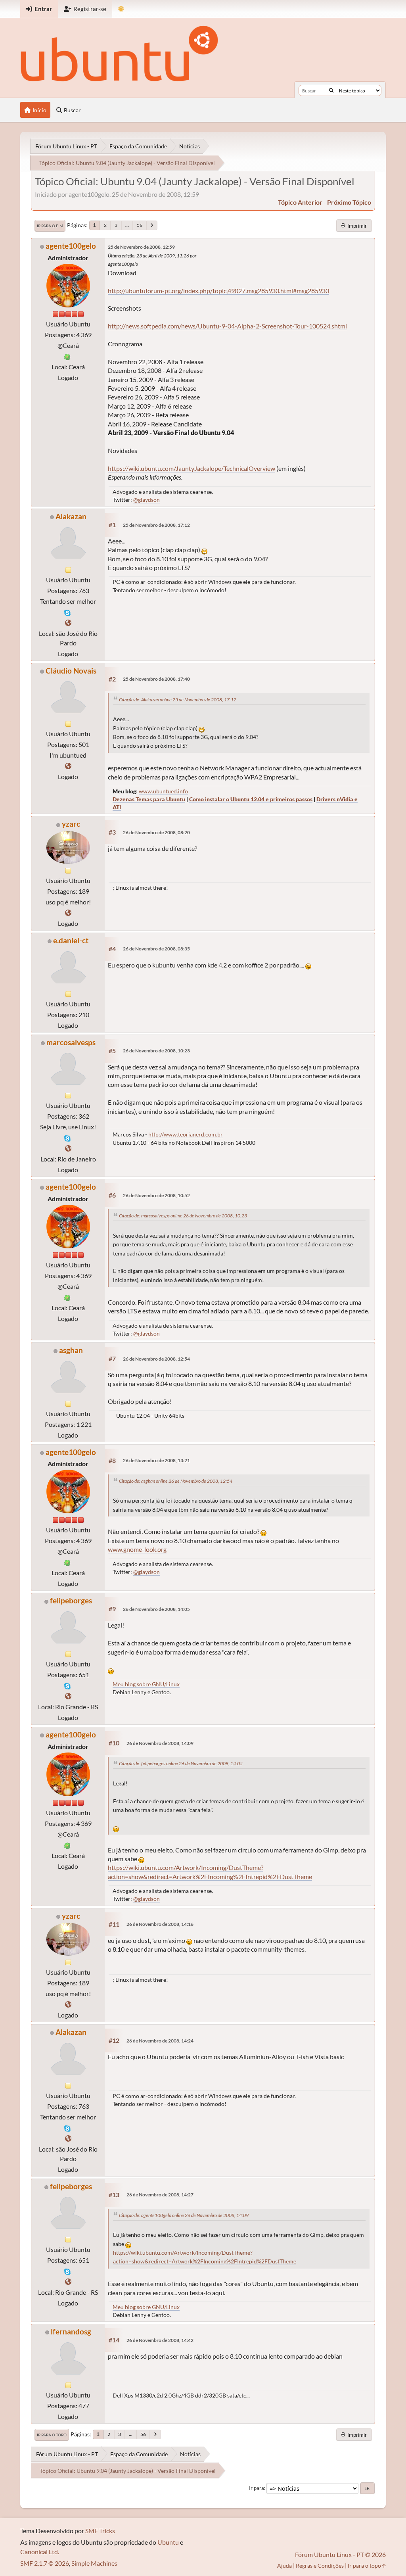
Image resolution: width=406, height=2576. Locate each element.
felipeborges (71, 1600)
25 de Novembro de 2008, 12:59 (141, 247)
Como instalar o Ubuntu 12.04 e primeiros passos (251, 799)
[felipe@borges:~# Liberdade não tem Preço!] (68, 1696)
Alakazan (71, 516)
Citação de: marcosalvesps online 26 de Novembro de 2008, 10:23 (183, 1216)
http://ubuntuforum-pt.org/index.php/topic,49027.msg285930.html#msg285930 (218, 291)
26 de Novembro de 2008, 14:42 (160, 2340)
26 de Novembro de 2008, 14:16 (160, 1924)
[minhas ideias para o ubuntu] (68, 913)
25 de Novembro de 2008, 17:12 (156, 525)
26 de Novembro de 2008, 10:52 (156, 1195)
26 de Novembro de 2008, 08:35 (156, 949)
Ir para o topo (52, 2435)
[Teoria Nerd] (68, 1148)
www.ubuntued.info (163, 791)
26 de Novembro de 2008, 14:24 (160, 2041)
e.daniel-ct (71, 940)
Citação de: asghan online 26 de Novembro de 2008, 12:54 (176, 1481)
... (127, 225)
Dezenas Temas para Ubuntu (149, 799)
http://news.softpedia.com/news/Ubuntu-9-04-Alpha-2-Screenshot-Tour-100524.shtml (227, 326)
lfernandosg (71, 2331)
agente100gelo (71, 246)
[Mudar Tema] (121, 9)
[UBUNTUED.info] (68, 766)
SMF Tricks (100, 2531)
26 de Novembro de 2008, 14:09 (160, 1743)
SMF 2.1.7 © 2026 (45, 2563)
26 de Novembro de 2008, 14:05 (156, 1609)
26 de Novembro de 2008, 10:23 (156, 1051)
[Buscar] (331, 90)
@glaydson (147, 500)
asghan (71, 1350)
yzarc (71, 824)
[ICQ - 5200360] (67, 356)
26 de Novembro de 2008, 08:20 (156, 832)
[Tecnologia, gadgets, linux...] (68, 623)
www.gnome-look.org (137, 1549)
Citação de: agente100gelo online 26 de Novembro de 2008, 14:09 (184, 2215)
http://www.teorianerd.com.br (186, 1134)
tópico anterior (300, 202)
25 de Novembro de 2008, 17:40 (156, 679)
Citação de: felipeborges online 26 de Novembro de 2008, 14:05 (181, 1763)
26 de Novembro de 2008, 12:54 (156, 1359)
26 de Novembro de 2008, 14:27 (160, 2195)
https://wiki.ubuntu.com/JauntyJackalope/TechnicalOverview (192, 468)
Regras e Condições (320, 2565)
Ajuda (284, 2565)
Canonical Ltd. (40, 2552)
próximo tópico (349, 202)
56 (140, 225)
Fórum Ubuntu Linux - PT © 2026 (340, 2554)
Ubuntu (168, 2542)
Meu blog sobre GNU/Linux (146, 1684)
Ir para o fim (50, 226)
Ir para (257, 2488)
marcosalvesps (71, 1042)
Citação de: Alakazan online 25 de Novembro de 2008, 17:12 (178, 700)
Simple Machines (94, 2563)
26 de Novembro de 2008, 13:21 (156, 1460)
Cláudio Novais (71, 671)
